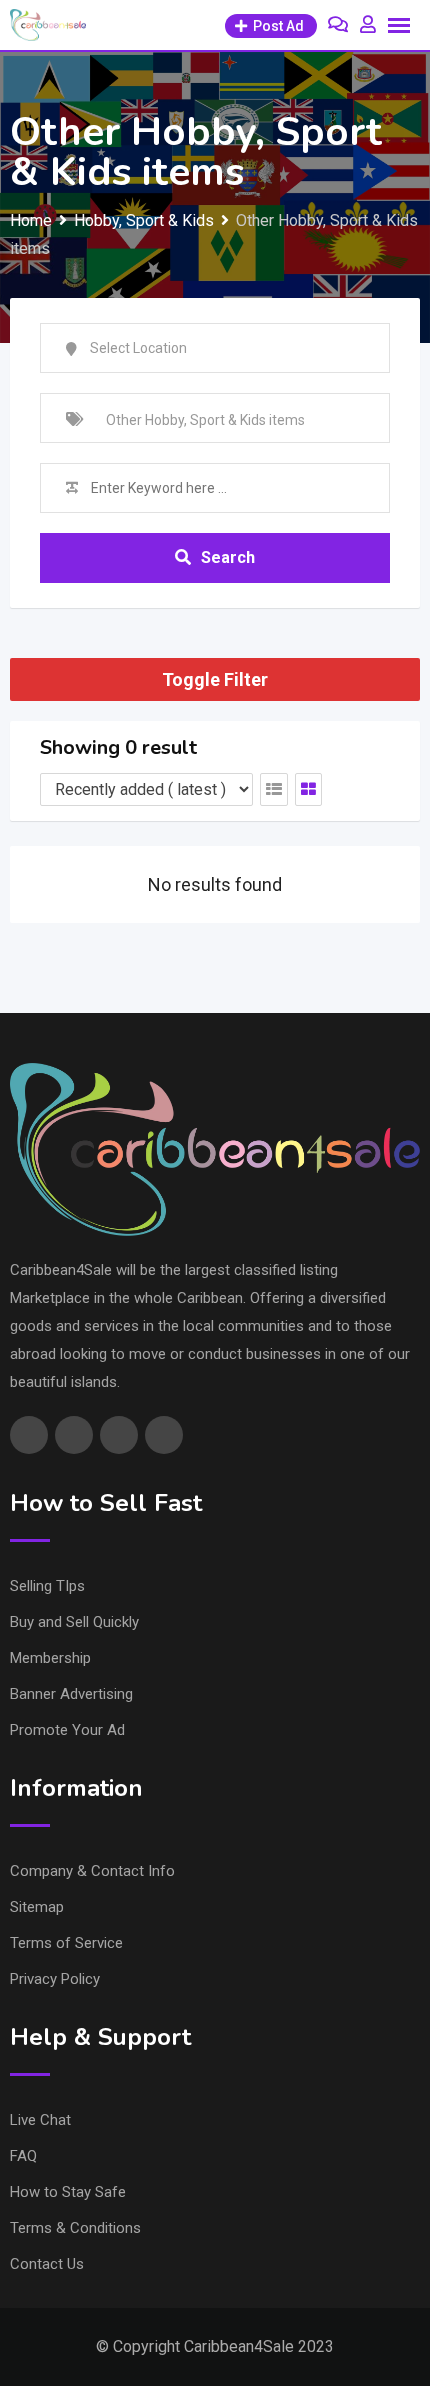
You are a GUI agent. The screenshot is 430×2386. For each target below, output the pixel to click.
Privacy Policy (55, 1979)
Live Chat (40, 2120)
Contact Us (47, 2264)
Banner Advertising (71, 1694)
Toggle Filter (215, 679)
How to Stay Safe (68, 2192)
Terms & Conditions (75, 2228)
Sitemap (37, 1907)
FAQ (23, 2156)
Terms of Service (66, 1943)
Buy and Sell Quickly (74, 1622)
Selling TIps (47, 1586)
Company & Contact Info (92, 1871)
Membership (50, 1658)
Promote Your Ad (67, 1730)
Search (228, 557)
